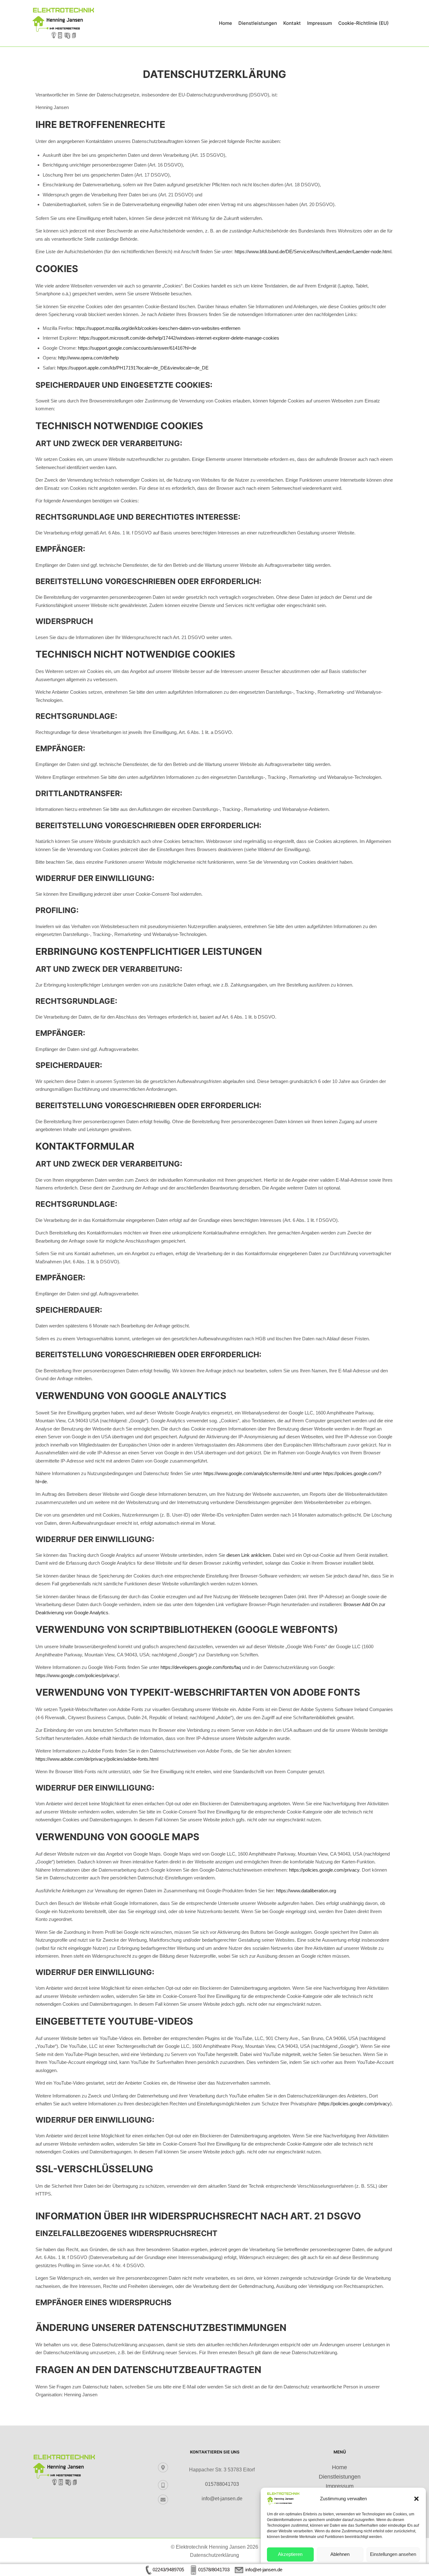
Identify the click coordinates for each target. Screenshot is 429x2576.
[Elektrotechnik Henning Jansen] (63, 23)
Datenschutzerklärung (215, 2555)
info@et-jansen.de (222, 2499)
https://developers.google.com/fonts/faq (201, 1667)
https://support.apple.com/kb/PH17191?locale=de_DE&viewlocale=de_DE (133, 368)
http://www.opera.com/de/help (88, 358)
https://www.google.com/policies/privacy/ (77, 1675)
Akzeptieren (290, 2554)
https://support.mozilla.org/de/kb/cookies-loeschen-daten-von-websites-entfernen (158, 328)
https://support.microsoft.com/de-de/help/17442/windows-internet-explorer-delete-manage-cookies (179, 338)
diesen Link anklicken (248, 1555)
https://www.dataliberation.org (306, 1891)
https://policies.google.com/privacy (324, 1870)
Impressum (340, 2486)
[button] (416, 2499)
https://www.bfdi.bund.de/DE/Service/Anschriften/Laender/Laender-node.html (313, 252)
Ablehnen (340, 2554)
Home (339, 2467)
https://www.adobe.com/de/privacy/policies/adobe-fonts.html (97, 1759)
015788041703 (222, 2484)
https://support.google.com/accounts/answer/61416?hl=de (137, 348)
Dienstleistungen (340, 2477)
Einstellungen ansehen (393, 2554)
